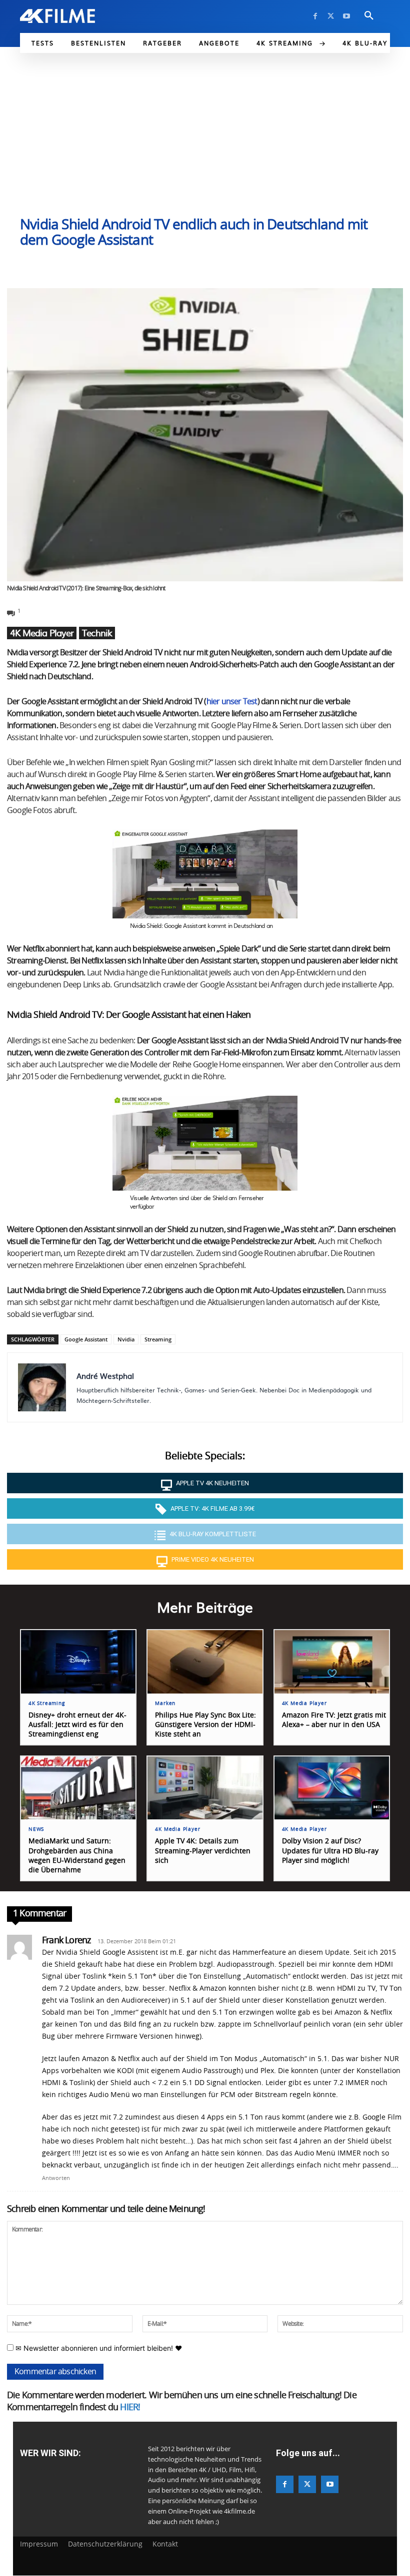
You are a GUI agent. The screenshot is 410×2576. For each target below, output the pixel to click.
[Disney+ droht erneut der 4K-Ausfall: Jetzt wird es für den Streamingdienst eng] (78, 1662)
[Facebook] (315, 16)
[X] (331, 16)
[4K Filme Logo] (57, 16)
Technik (97, 633)
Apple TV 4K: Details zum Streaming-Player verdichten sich (203, 1851)
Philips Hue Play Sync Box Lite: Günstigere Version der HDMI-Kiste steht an (205, 1725)
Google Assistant (86, 1339)
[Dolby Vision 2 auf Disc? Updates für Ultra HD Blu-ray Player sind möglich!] (332, 1788)
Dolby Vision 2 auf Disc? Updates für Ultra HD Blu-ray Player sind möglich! (330, 1851)
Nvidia (126, 1339)
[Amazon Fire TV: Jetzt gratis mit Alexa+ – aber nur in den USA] (332, 1662)
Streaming (158, 1339)
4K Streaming (47, 1704)
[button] (369, 16)
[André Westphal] (42, 1387)
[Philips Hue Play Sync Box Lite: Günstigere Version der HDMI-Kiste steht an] (205, 1662)
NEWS (36, 1829)
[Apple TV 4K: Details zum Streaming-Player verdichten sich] (205, 1788)
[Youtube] (346, 16)
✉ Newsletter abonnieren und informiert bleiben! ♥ (98, 2348)
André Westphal (105, 1376)
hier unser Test (232, 702)
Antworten (56, 2178)
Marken (165, 1704)
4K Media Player (42, 633)
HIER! (130, 2408)
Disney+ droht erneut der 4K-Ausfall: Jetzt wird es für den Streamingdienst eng (77, 1725)
